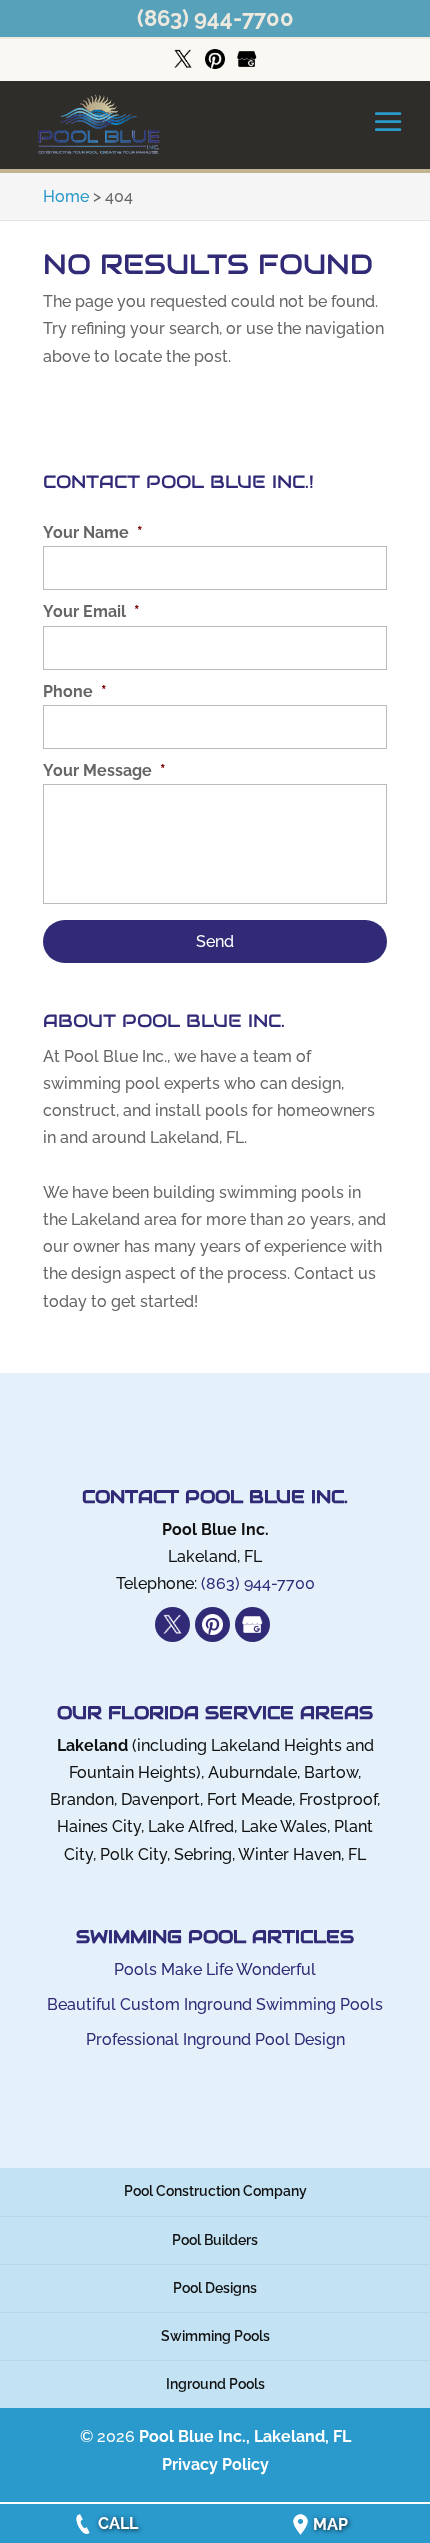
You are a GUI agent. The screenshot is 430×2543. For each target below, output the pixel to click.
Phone (75, 691)
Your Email (91, 611)
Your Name (93, 532)
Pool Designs (215, 2288)
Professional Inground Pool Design (215, 2039)
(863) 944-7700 (215, 18)
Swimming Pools (215, 2336)
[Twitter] (183, 60)
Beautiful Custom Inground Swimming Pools (215, 2004)
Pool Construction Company (215, 2191)
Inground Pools (215, 2384)
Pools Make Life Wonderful (215, 1969)
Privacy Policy (215, 2464)
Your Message (104, 770)
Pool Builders (215, 2240)
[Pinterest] (215, 60)
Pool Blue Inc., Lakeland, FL (245, 2436)
